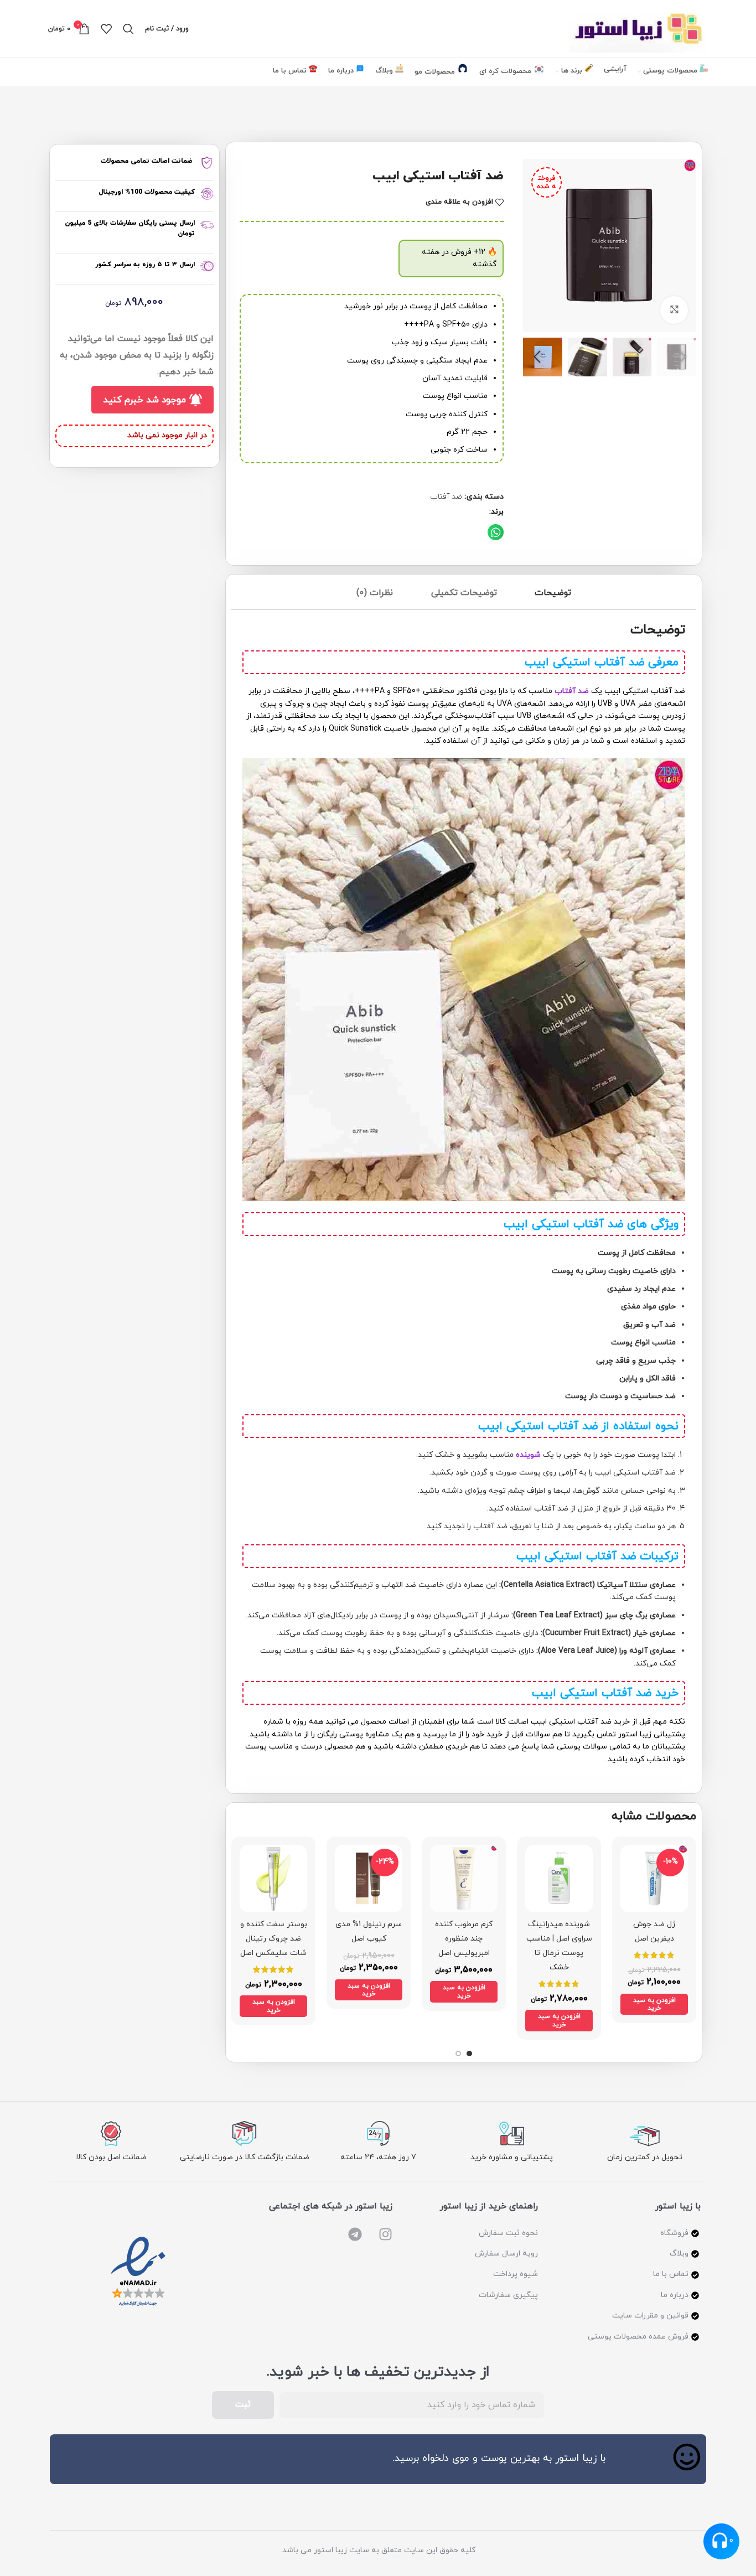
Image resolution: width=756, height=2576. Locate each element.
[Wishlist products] (106, 29)
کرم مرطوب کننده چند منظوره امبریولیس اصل (464, 1939)
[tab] (553, 595)
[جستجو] (128, 29)
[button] (496, 532)
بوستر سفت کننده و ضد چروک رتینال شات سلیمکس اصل (274, 1939)
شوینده (528, 1455)
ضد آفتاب (446, 497)
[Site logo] (639, 28)
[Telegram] (355, 2234)
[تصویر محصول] (654, 1879)
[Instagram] (385, 2234)
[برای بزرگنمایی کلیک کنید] (674, 310)
